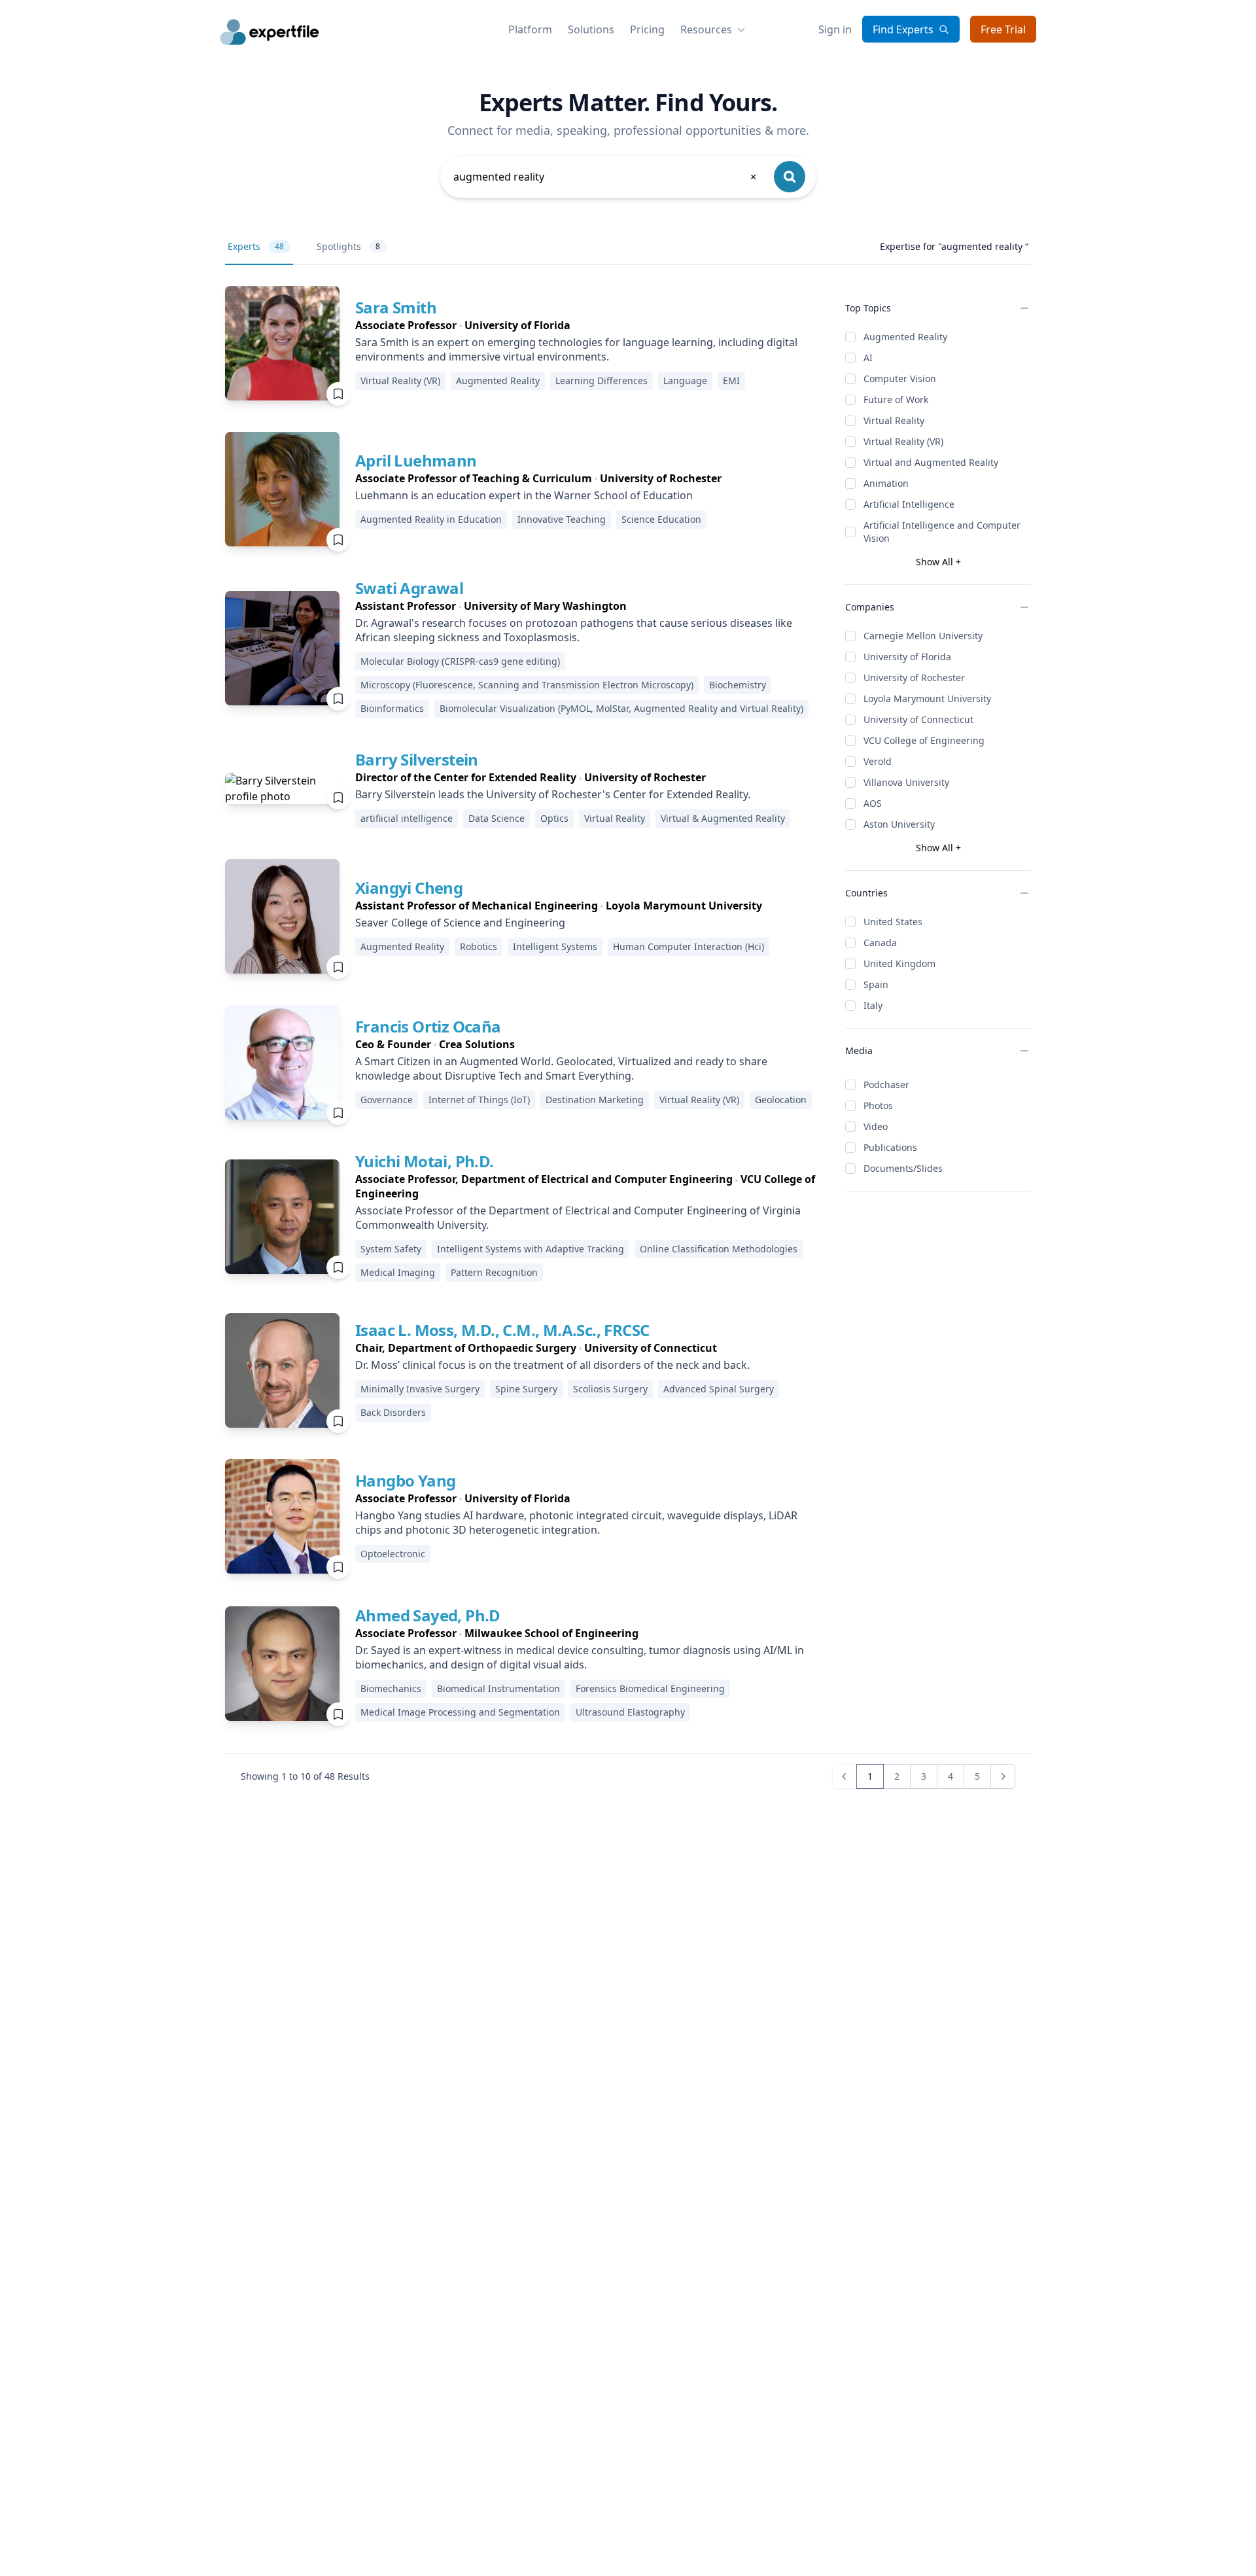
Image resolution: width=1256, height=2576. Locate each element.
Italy (873, 1005)
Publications (890, 1147)
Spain (876, 984)
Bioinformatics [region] (392, 708)
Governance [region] (387, 1100)
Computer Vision (900, 379)
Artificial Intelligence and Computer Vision (942, 532)
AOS (873, 803)
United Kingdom (899, 963)
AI (868, 358)
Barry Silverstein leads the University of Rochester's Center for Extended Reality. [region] (553, 794)
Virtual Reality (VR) (903, 441)
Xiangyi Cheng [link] (409, 888)
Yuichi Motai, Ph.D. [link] (425, 1161)
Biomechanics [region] (391, 1688)
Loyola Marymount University (927, 698)
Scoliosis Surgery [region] (610, 1389)
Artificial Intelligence (909, 504)
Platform (530, 29)
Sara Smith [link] (396, 307)
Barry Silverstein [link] (417, 759)
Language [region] (685, 380)
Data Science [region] (497, 818)
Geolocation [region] (781, 1100)
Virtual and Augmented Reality (931, 462)
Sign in (835, 29)
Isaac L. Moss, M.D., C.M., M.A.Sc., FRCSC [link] (502, 1330)
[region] (590, 325)
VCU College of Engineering (924, 740)
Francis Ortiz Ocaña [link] (428, 1026)
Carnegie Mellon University (923, 636)
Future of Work (896, 399)
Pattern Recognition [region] (494, 1272)
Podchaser (886, 1085)
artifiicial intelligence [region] (407, 818)
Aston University (899, 824)
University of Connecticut (918, 719)
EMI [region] (731, 380)
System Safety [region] (391, 1249)
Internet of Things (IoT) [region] (479, 1100)
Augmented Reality (905, 337)
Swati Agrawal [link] (409, 588)
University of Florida (907, 657)
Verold (878, 761)
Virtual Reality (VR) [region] (400, 380)
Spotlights (348, 246)
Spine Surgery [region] (526, 1389)
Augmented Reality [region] (498, 380)
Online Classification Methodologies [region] (719, 1249)
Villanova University (906, 782)
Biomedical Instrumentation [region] (498, 1688)
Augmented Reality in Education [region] (431, 519)
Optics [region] (554, 818)
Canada (880, 943)
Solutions (591, 29)
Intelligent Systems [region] (555, 946)
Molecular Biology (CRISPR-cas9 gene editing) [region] (460, 661)
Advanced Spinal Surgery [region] (719, 1389)
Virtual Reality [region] (615, 818)
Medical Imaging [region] (398, 1272)
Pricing (647, 29)
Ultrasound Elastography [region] (630, 1712)
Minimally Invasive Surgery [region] (420, 1389)
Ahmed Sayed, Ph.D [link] (428, 1615)
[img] (282, 343)
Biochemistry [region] (738, 685)
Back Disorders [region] (393, 1412)
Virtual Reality (894, 420)
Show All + (938, 562)
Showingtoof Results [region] (305, 1776)
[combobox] (606, 177)
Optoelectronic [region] (393, 1554)
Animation (886, 483)
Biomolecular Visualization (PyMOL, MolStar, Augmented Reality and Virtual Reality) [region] (621, 708)
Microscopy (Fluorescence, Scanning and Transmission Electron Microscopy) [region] (527, 685)
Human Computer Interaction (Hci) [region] (689, 946)
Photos (878, 1105)
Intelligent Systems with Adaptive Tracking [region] (531, 1249)
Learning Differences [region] (602, 380)
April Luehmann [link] (416, 460)
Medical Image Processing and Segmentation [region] (460, 1712)
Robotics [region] (479, 946)
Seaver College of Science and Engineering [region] (460, 923)
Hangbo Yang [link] (405, 1480)
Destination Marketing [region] (595, 1100)
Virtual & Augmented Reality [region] (723, 818)
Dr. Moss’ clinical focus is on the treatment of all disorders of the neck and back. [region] (552, 1365)
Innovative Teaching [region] (562, 519)
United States (893, 922)
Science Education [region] (661, 519)
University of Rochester (914, 678)
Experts (256, 246)
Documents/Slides (903, 1168)
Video (876, 1126)
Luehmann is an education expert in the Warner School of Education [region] (524, 495)
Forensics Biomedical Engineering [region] (650, 1688)
